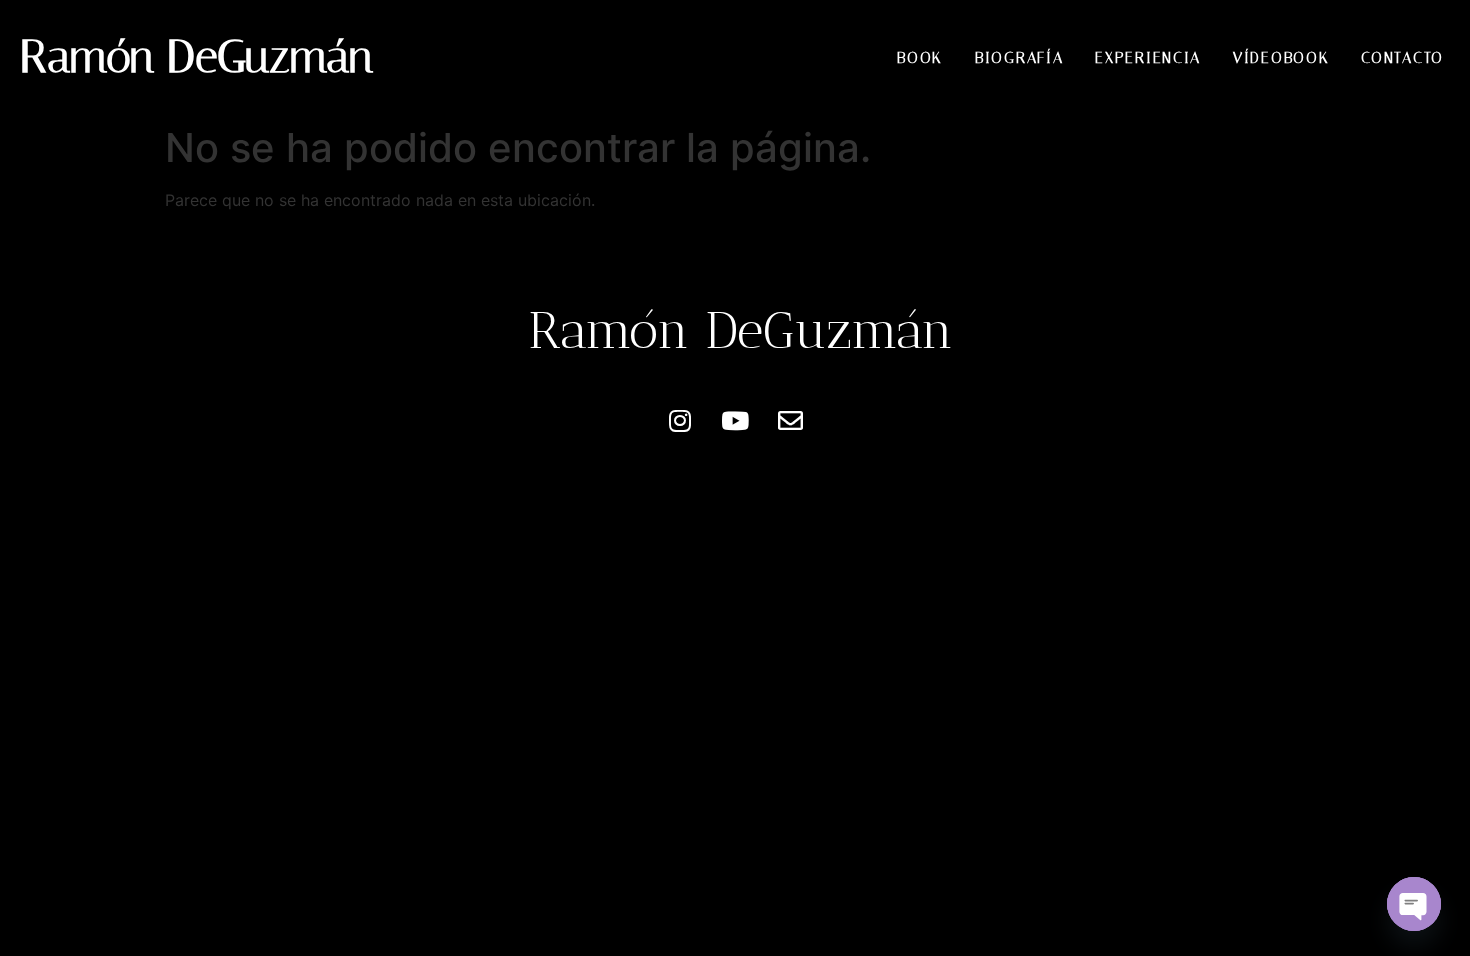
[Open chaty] (1414, 904)
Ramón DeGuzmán (196, 56)
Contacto (1402, 58)
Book (920, 58)
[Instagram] (680, 421)
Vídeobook (1281, 58)
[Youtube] (735, 421)
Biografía (1019, 58)
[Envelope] (790, 421)
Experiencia (1148, 58)
